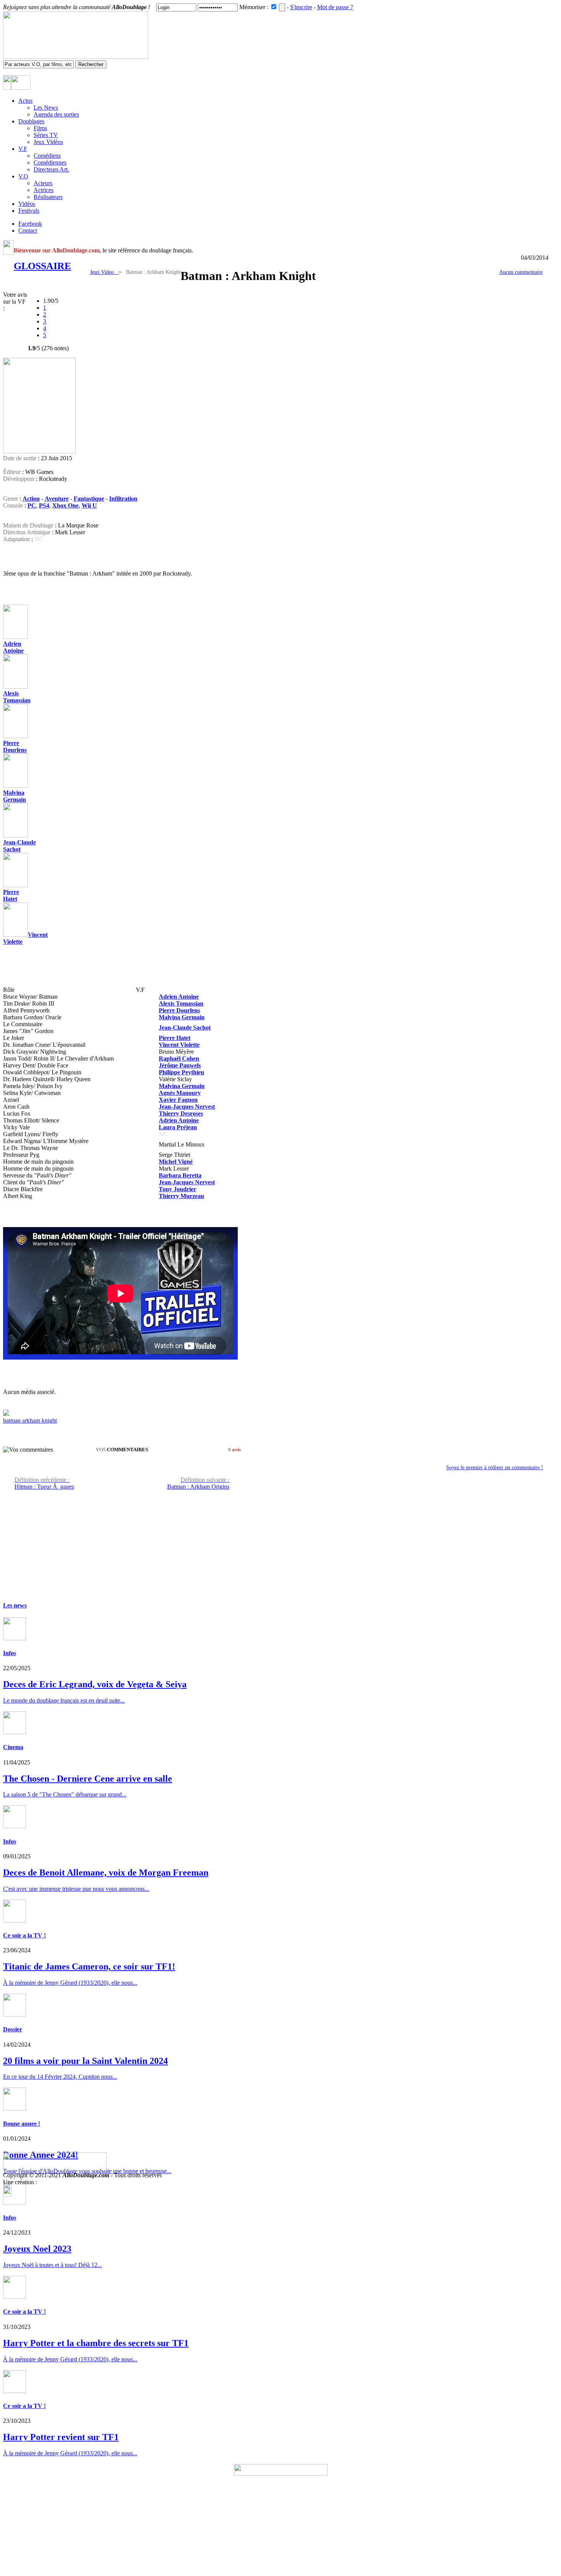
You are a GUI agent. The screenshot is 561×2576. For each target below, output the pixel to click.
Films (40, 128)
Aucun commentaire (521, 272)
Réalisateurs (48, 197)
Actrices (44, 190)
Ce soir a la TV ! (24, 1935)
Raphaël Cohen (179, 1058)
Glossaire (42, 266)
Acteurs (43, 183)
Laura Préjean (178, 1127)
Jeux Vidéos (48, 142)
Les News (46, 108)
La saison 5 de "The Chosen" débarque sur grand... (65, 1794)
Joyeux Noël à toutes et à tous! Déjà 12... (52, 2265)
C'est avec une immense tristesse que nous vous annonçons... (76, 1889)
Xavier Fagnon (178, 1100)
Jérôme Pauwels (180, 1065)
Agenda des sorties (56, 114)
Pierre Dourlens (15, 746)
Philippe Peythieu (181, 1072)
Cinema (13, 1747)
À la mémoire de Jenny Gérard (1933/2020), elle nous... (70, 2359)
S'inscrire (301, 7)
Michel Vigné (176, 1162)
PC (32, 505)
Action (31, 499)
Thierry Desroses (181, 1113)
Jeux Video (104, 272)
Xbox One (65, 505)
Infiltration (123, 499)
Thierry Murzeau (181, 1196)
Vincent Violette (179, 1045)
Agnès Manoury (180, 1093)
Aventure (57, 499)
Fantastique (89, 499)
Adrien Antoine (179, 997)
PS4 (44, 505)
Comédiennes (50, 163)
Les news (15, 1605)
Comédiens (47, 156)
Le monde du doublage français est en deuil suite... (64, 1700)
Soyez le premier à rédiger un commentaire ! (495, 1467)
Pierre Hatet (11, 895)
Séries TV (46, 135)
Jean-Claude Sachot (19, 846)
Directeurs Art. (51, 169)
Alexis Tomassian (17, 697)
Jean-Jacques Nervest (187, 1107)
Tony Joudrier (177, 1189)
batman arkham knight (30, 1421)
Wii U (89, 505)
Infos (10, 1653)
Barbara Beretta (180, 1175)
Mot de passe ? (335, 7)
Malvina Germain (15, 796)
